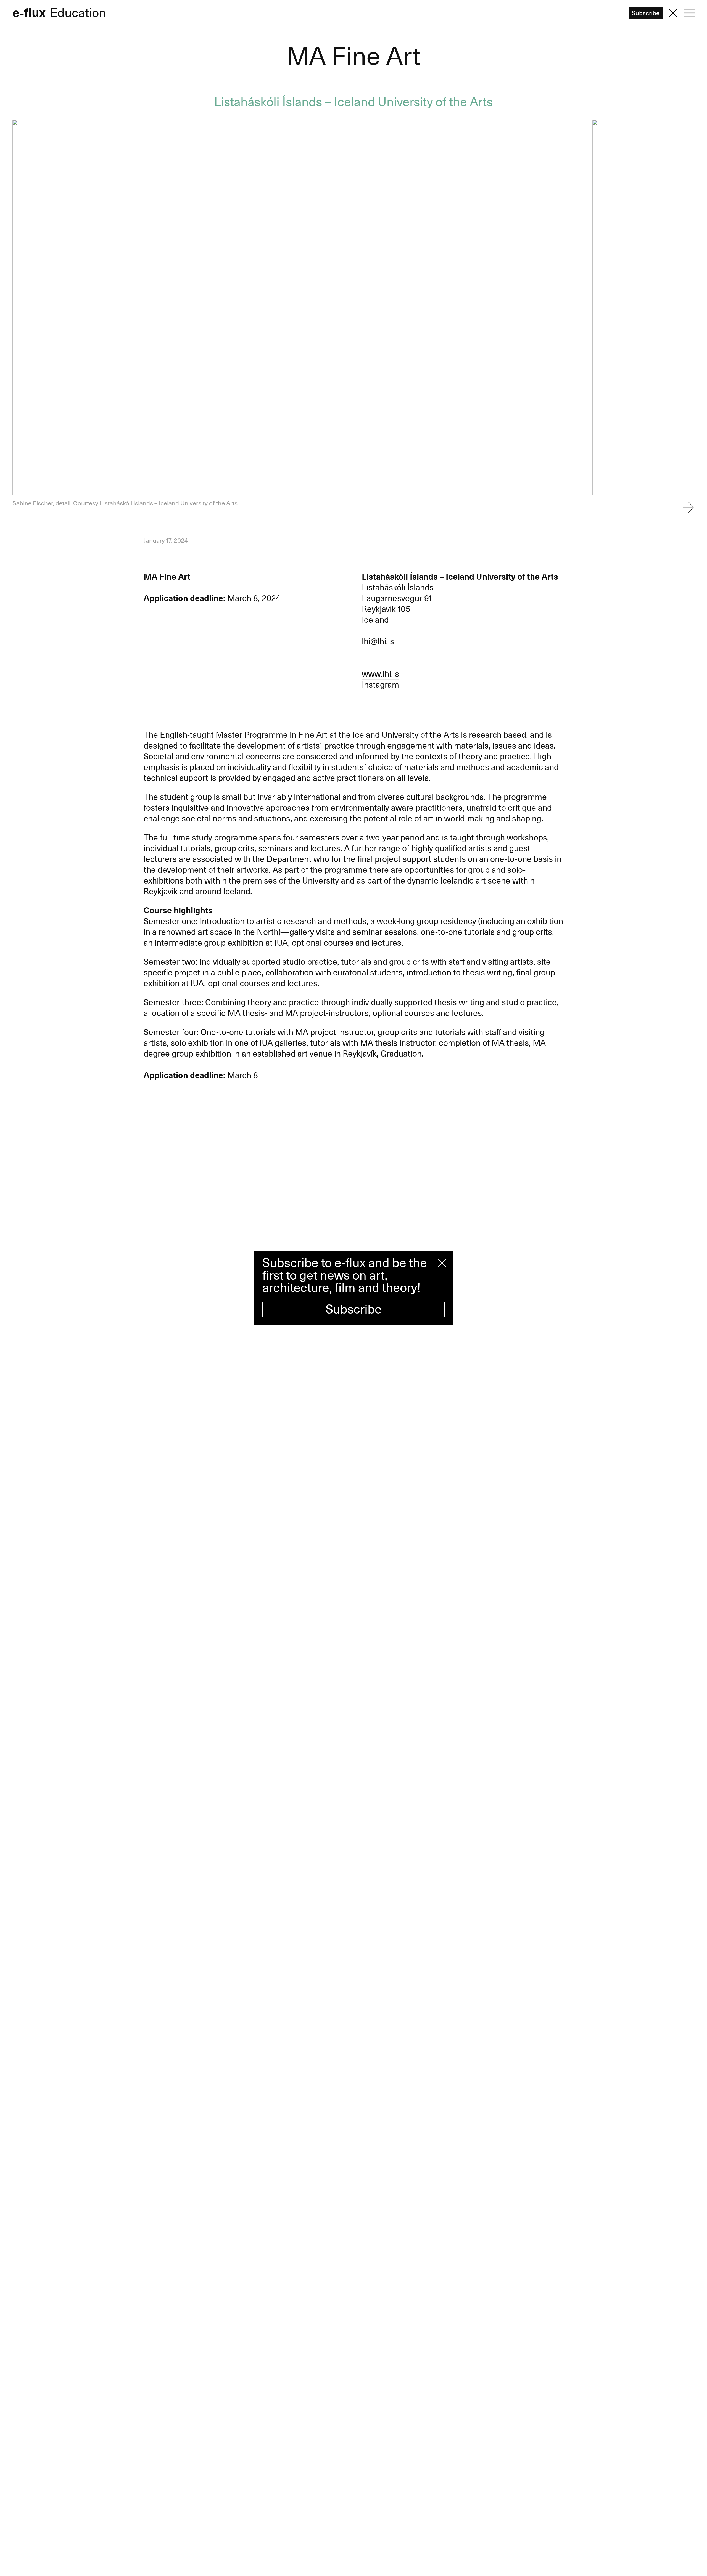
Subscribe (354, 1310)
